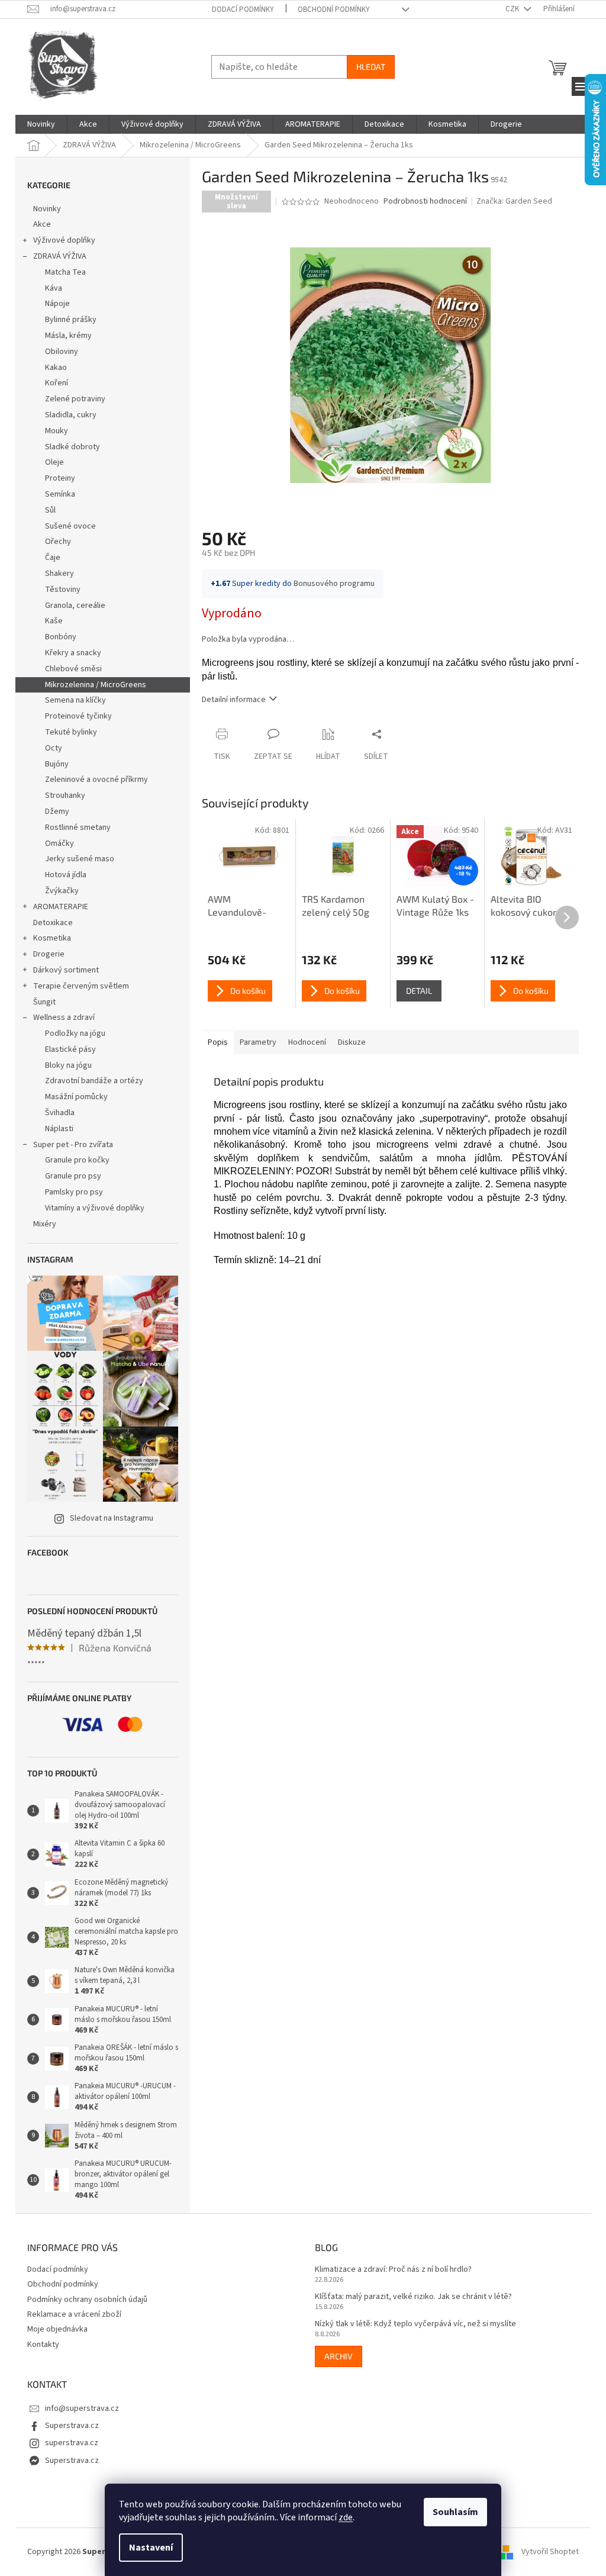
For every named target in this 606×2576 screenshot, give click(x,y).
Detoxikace (53, 923)
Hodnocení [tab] (307, 1042)
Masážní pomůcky (76, 1097)
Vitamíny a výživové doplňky (95, 1208)
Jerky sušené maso (80, 859)
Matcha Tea (65, 272)
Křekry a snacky (73, 653)
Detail (419, 991)
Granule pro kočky (77, 1160)
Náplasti (59, 1129)
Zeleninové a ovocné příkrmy (96, 780)
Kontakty (43, 2345)
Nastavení (151, 2548)
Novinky (47, 209)
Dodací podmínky (243, 9)
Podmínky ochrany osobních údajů (87, 2300)
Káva (54, 288)
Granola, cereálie (75, 606)
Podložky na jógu (75, 1033)
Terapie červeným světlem (81, 986)
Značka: (514, 201)
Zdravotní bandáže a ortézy (94, 1081)
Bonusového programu (334, 584)
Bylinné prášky (71, 320)
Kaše (54, 621)
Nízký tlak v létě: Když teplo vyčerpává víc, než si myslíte (415, 2324)
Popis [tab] (218, 1042)
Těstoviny (63, 590)
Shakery (59, 574)
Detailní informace (234, 700)
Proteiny (60, 478)
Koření (57, 383)
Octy (54, 748)
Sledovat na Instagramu (112, 1518)
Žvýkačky (62, 891)
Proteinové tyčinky (78, 716)
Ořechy (58, 542)
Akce (42, 224)
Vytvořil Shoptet (550, 2552)
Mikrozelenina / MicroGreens (96, 685)
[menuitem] (41, 124)
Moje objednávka (57, 2329)
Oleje (54, 462)
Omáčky (59, 843)
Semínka (60, 494)
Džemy (57, 812)
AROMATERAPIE (61, 907)
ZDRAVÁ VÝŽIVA (60, 256)
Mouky (57, 431)
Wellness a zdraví (64, 1017)
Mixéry (45, 1224)
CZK (513, 9)
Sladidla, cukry (71, 415)
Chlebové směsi (73, 669)
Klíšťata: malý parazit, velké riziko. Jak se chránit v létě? (413, 2297)
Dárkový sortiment (66, 970)
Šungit (44, 1002)
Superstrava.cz (72, 2426)
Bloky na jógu (68, 1065)
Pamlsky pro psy (74, 1192)
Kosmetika (52, 938)
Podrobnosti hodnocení (425, 202)
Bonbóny (61, 637)
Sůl (50, 510)
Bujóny (57, 764)
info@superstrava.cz (82, 2408)
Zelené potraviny (75, 399)
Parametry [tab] (258, 1042)
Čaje (53, 558)
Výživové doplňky (64, 240)
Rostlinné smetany (78, 827)
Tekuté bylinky (71, 732)
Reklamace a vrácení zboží (74, 2314)
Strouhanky (65, 796)
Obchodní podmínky (334, 9)
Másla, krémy (68, 336)
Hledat (371, 67)
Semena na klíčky (75, 700)
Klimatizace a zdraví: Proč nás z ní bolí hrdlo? (393, 2270)
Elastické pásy (70, 1049)
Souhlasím (455, 2512)
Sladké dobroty (72, 447)
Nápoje (57, 304)
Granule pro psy (73, 1176)
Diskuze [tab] (352, 1042)
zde (346, 2517)
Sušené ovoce (70, 526)
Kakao (56, 368)
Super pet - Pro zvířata (73, 1145)
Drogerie (49, 954)
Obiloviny (62, 352)
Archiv (339, 2356)
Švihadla (60, 1113)
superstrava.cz (72, 2443)
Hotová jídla (66, 875)
